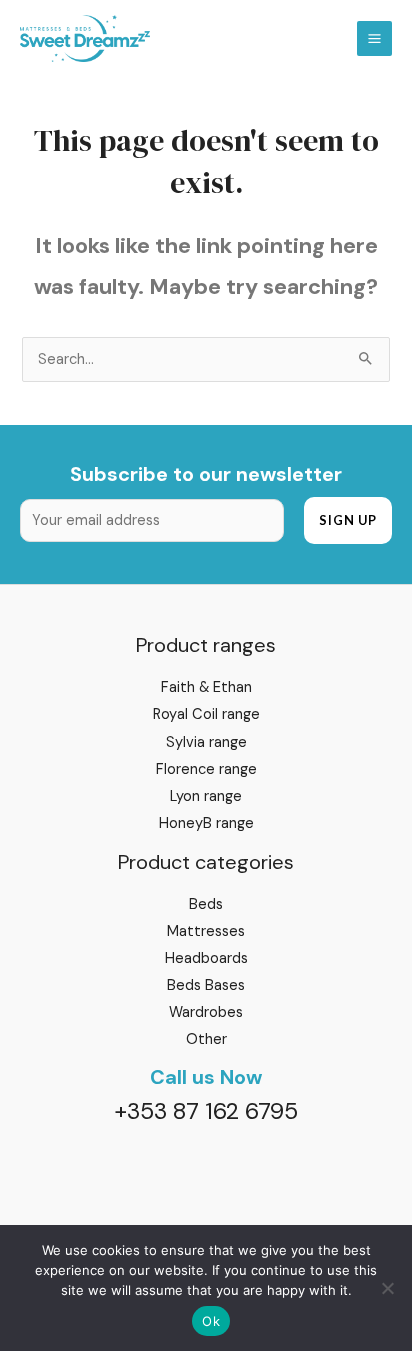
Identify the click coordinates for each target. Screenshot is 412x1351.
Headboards (206, 958)
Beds (206, 904)
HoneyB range (206, 823)
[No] (387, 1288)
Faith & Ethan (206, 687)
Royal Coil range (206, 714)
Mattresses (206, 931)
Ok (211, 1321)
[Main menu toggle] (374, 38)
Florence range (206, 769)
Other (206, 1039)
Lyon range (206, 796)
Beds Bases (206, 985)
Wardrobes (206, 1012)
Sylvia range (206, 742)
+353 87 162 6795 (206, 1111)
